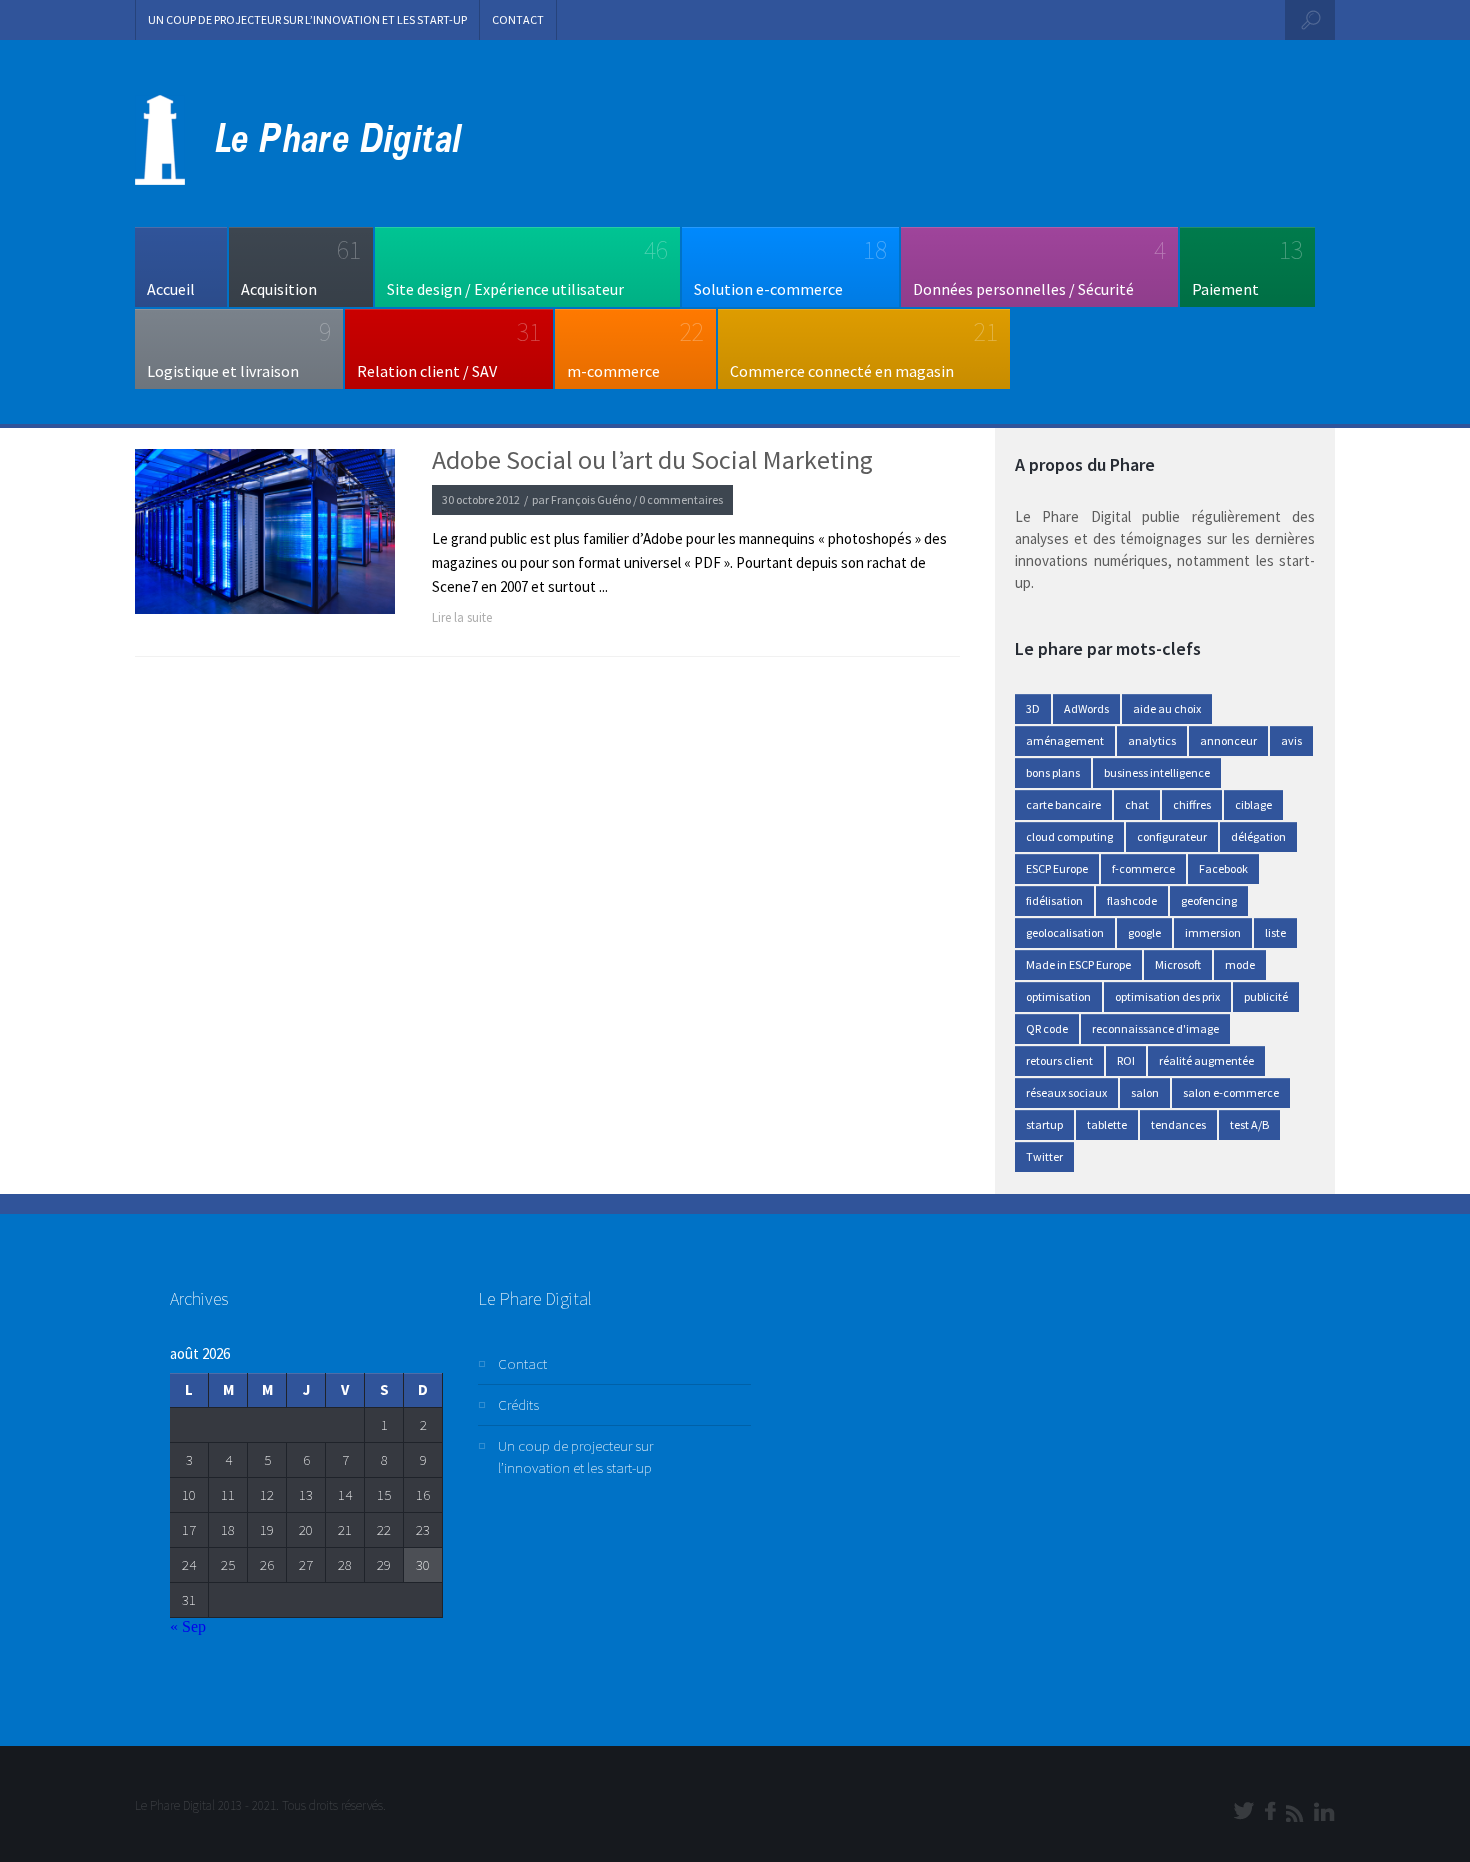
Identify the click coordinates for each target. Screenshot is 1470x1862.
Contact (518, 19)
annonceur (1228, 740)
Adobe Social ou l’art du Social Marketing (652, 460)
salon (1145, 1092)
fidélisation (1054, 900)
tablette (1107, 1124)
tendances (1178, 1124)
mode (1240, 964)
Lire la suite (462, 617)
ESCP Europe (1057, 868)
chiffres (1192, 804)
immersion (1213, 932)
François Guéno (591, 499)
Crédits (518, 1404)
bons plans (1053, 772)
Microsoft (1178, 964)
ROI (1126, 1060)
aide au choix (1167, 708)
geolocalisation (1065, 932)
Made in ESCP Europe (1078, 964)
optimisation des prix (1167, 996)
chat (1137, 804)
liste (1275, 932)
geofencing (1209, 900)
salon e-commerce (1231, 1092)
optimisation (1058, 996)
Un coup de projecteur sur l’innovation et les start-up (307, 19)
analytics (1152, 740)
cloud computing (1069, 836)
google (1144, 932)
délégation (1258, 836)
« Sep (188, 1626)
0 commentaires (681, 499)
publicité (1266, 996)
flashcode (1132, 900)
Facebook (1223, 868)
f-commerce (1143, 868)
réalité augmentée (1206, 1060)
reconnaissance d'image (1155, 1028)
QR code (1047, 1028)
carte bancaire (1063, 804)
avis (1291, 740)
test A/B (1249, 1124)
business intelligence (1157, 772)
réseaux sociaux (1066, 1092)
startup (1044, 1124)
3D (1033, 708)
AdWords (1086, 708)
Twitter (1044, 1156)
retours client (1059, 1060)
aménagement (1065, 740)
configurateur (1172, 836)
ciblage (1253, 804)
